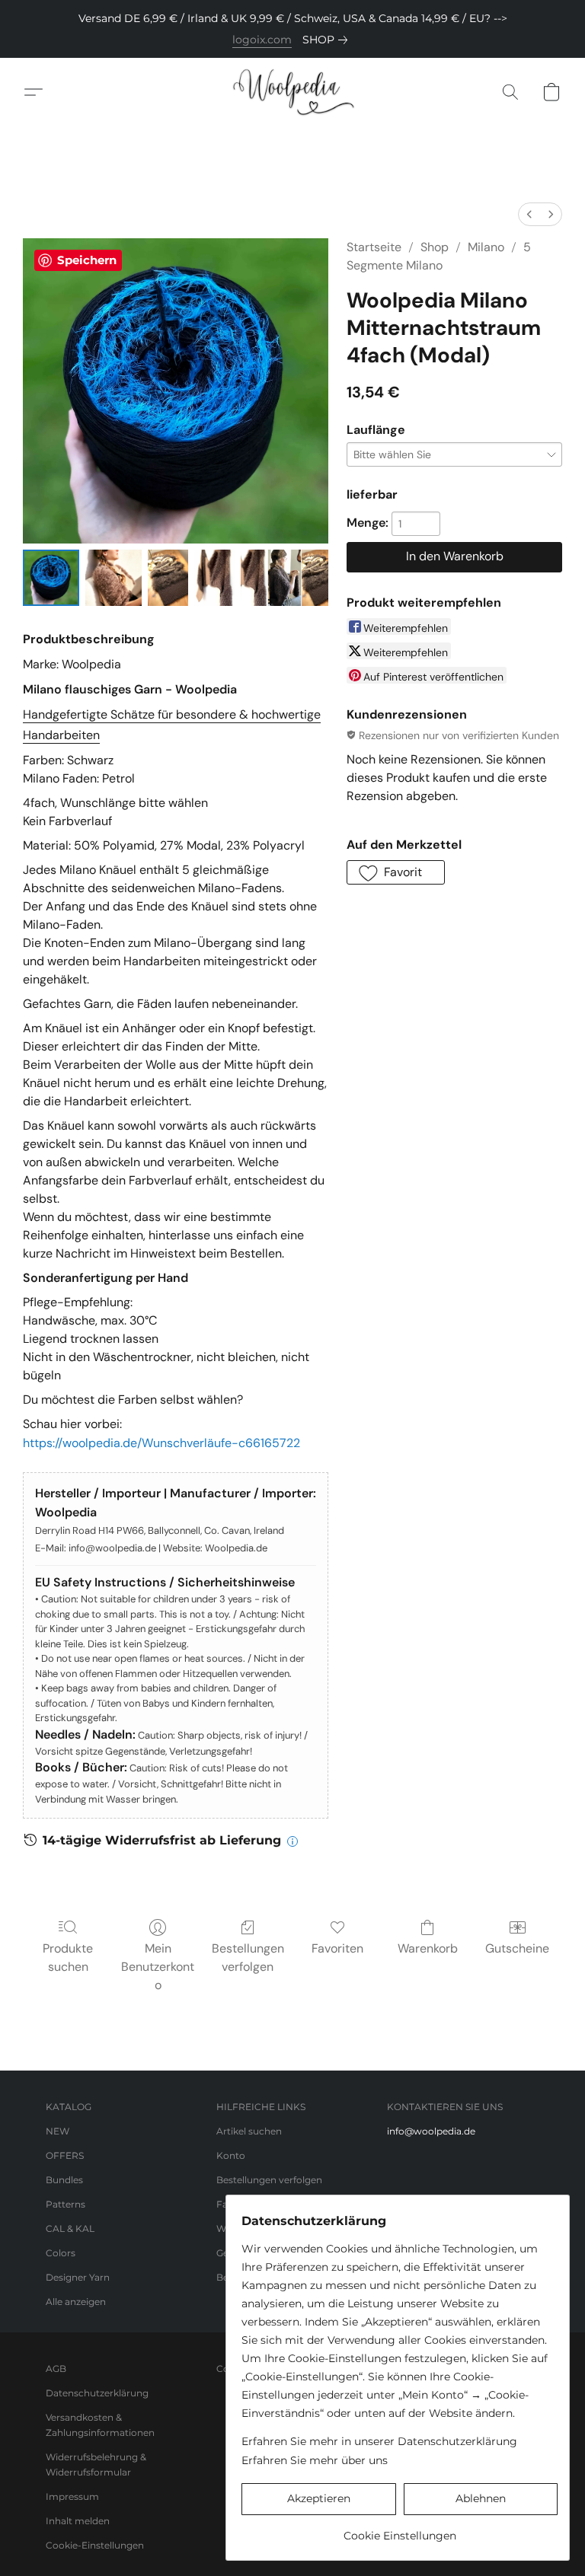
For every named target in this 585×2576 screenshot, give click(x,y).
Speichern (87, 260)
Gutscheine (517, 1948)
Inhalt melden (78, 2521)
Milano (486, 247)
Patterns (66, 2204)
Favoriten (337, 1948)
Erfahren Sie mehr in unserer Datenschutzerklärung (379, 2441)
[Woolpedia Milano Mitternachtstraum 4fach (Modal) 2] (168, 578)
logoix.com (262, 40)
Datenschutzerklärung (97, 2393)
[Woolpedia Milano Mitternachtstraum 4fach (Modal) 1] (113, 578)
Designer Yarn (78, 2277)
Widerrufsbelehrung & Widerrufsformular (96, 2464)
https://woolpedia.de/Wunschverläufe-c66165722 (161, 1443)
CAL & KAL (70, 2228)
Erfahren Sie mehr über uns (315, 2460)
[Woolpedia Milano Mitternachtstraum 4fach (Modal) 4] (285, 578)
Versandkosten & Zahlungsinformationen (100, 2425)
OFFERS (65, 2155)
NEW (58, 2131)
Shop (435, 247)
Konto (231, 2155)
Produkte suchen (68, 1958)
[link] (328, 40)
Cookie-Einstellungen (95, 2545)
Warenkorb (428, 1948)
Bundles (64, 2180)
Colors (61, 2253)
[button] (292, 92)
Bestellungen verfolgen (248, 1958)
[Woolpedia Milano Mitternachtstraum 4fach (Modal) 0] (51, 578)
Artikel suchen (249, 2131)
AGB (56, 2369)
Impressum (72, 2496)
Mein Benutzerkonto (158, 1967)
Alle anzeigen (76, 2302)
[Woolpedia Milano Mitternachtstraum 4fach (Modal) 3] (214, 578)
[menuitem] (529, 214)
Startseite (374, 247)
